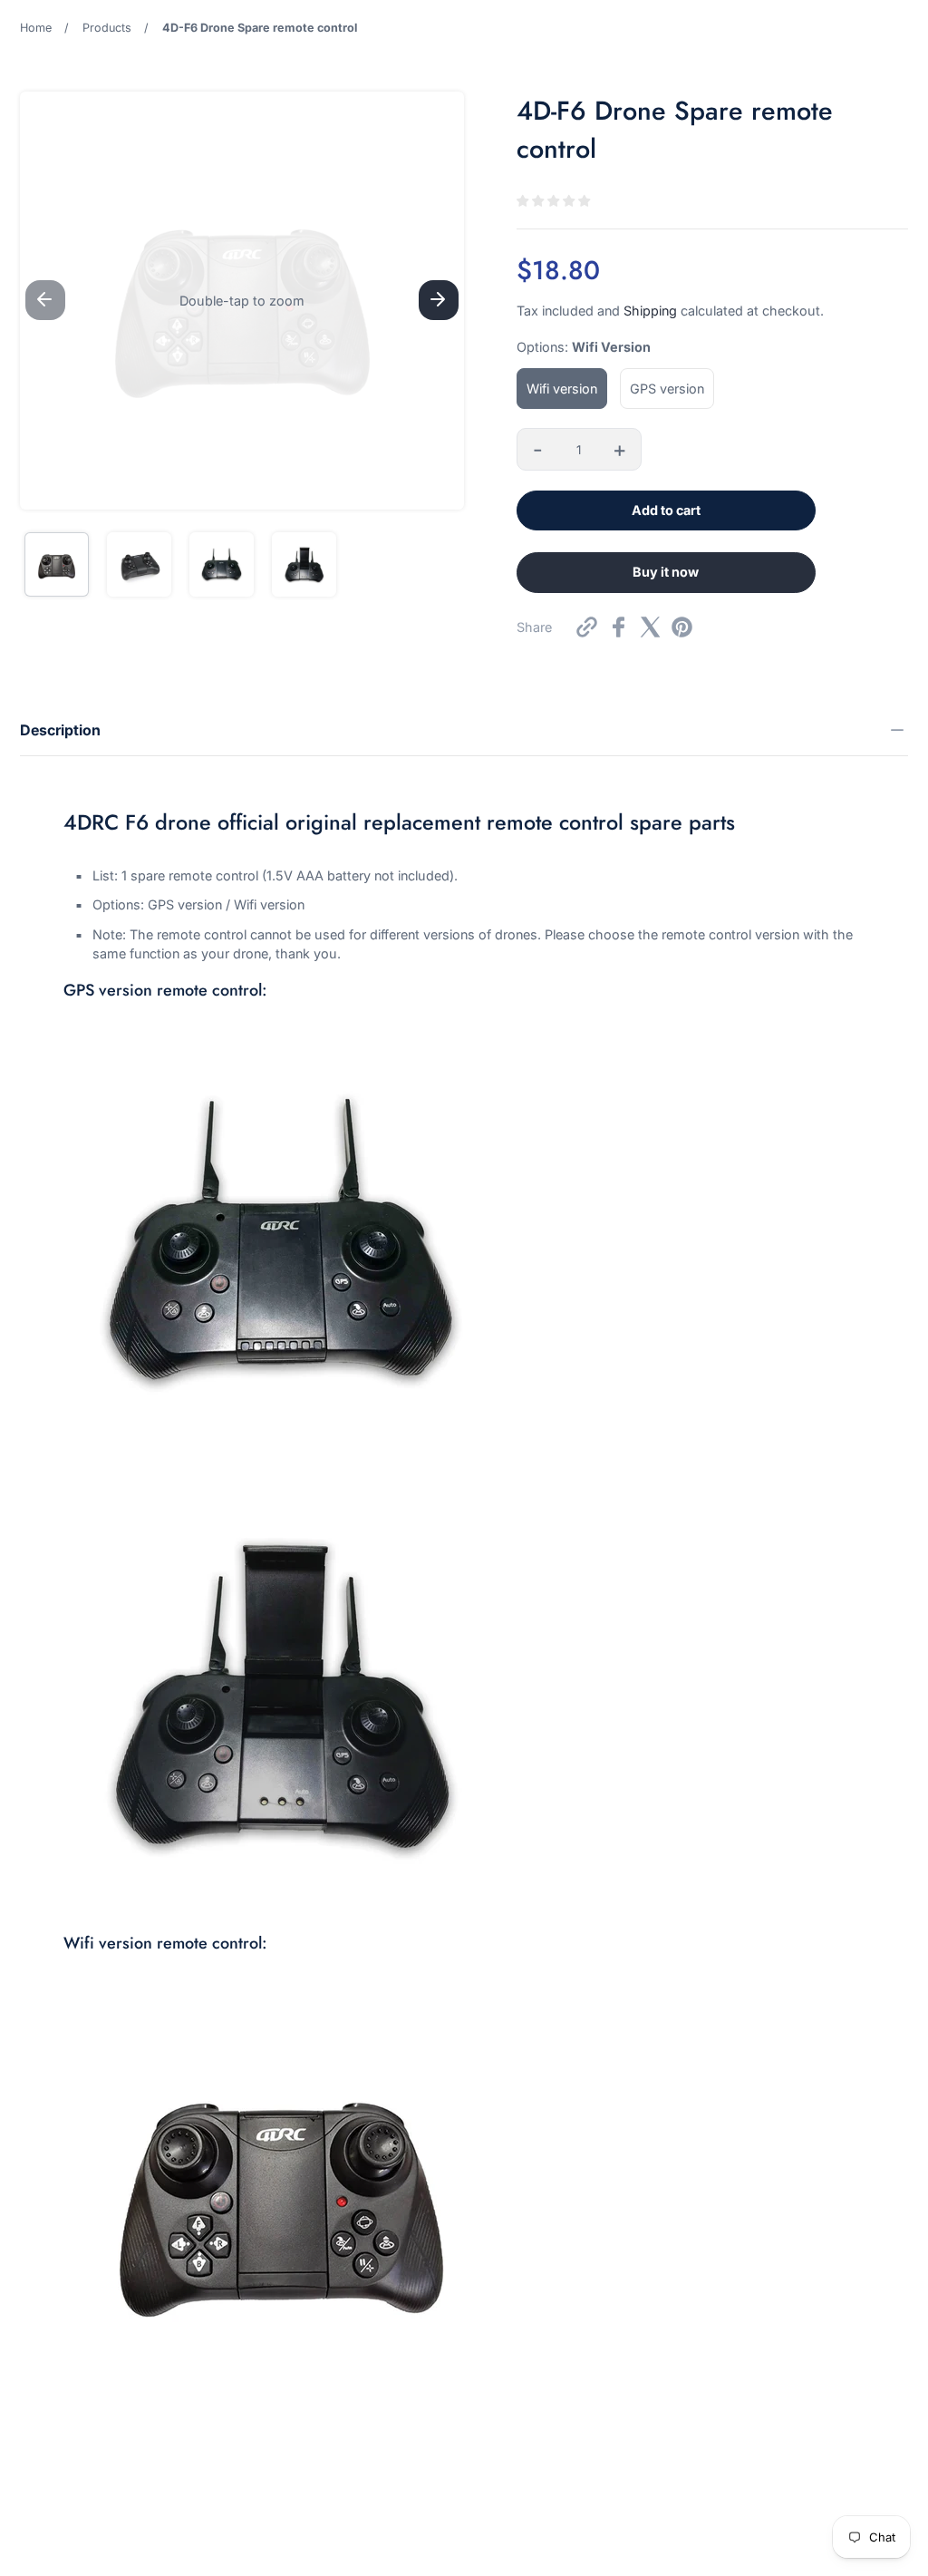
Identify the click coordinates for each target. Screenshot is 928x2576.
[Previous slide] (45, 300)
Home (36, 28)
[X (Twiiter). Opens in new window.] (650, 627)
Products (107, 28)
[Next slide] (439, 300)
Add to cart (666, 510)
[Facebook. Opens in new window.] (619, 627)
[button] (242, 301)
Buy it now (666, 572)
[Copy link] (587, 627)
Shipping (650, 311)
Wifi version (562, 389)
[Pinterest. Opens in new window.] (682, 627)
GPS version (667, 389)
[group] (57, 564)
